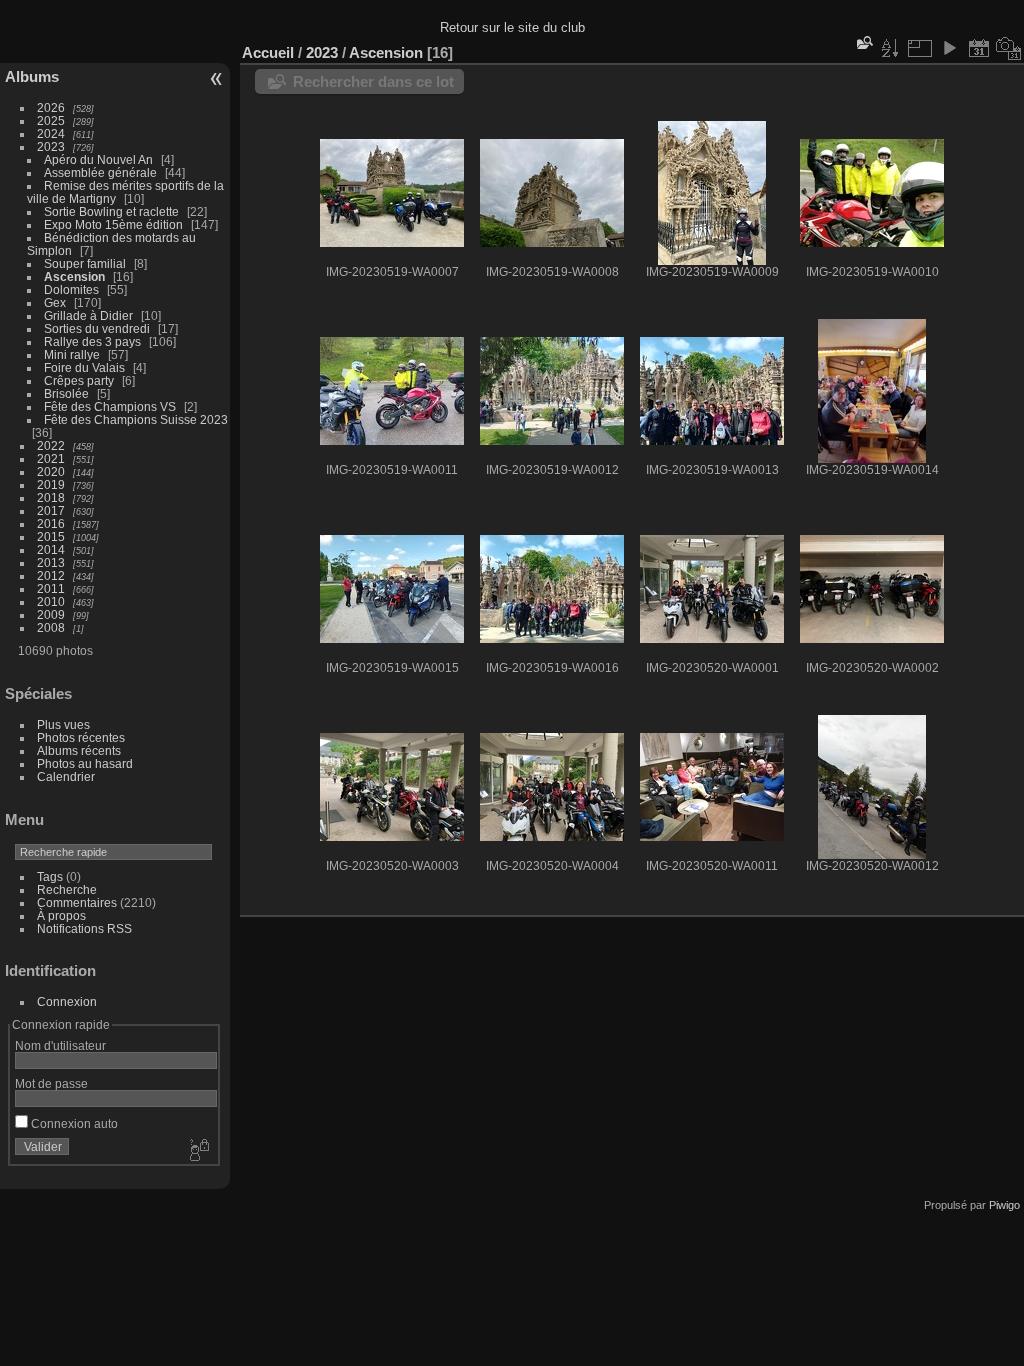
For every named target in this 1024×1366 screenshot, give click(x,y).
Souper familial (85, 263)
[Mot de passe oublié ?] (198, 1151)
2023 (51, 146)
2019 (51, 484)
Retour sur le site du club (512, 27)
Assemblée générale (100, 172)
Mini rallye (72, 354)
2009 (51, 614)
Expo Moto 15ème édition (113, 224)
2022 (51, 445)
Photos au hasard (85, 763)
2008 (51, 627)
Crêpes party (79, 380)
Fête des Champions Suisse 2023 (136, 419)
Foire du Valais (84, 367)
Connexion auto (73, 1123)
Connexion (67, 1001)
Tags (50, 876)
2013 (51, 562)
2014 (51, 549)
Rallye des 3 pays (92, 341)
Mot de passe (51, 1083)
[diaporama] (949, 48)
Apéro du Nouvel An (98, 159)
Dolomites (71, 289)
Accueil (268, 52)
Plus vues (63, 724)
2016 (51, 523)
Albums (32, 76)
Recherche (67, 889)
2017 (51, 510)
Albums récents (79, 750)
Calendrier (66, 776)
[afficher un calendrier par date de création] (1009, 48)
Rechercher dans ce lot (373, 81)
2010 (51, 601)
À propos (61, 915)
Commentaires (77, 902)
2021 (51, 458)
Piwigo (1004, 1205)
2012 (51, 575)
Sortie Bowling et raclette (111, 211)
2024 (51, 133)
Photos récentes (81, 737)
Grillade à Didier (88, 315)
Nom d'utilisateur (60, 1045)
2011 (51, 588)
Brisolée (66, 393)
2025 (51, 120)
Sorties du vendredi (97, 328)
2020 (51, 471)
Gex (55, 302)
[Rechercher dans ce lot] (863, 42)
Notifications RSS (84, 928)
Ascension (74, 276)
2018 (51, 497)
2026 (51, 107)
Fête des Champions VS (110, 406)
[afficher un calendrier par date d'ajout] (979, 48)
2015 (51, 536)
